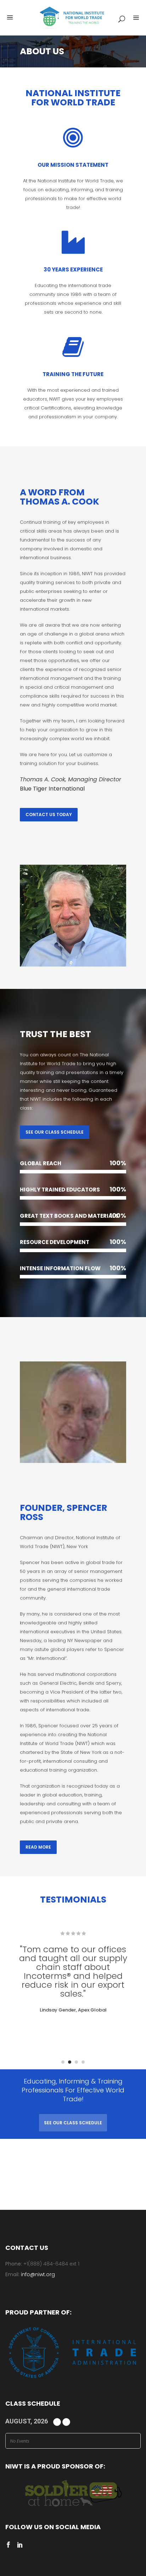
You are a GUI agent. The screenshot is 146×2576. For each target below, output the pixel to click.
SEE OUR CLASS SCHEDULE (55, 1132)
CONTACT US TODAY (49, 814)
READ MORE (38, 1847)
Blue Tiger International (52, 789)
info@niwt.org (38, 2274)
